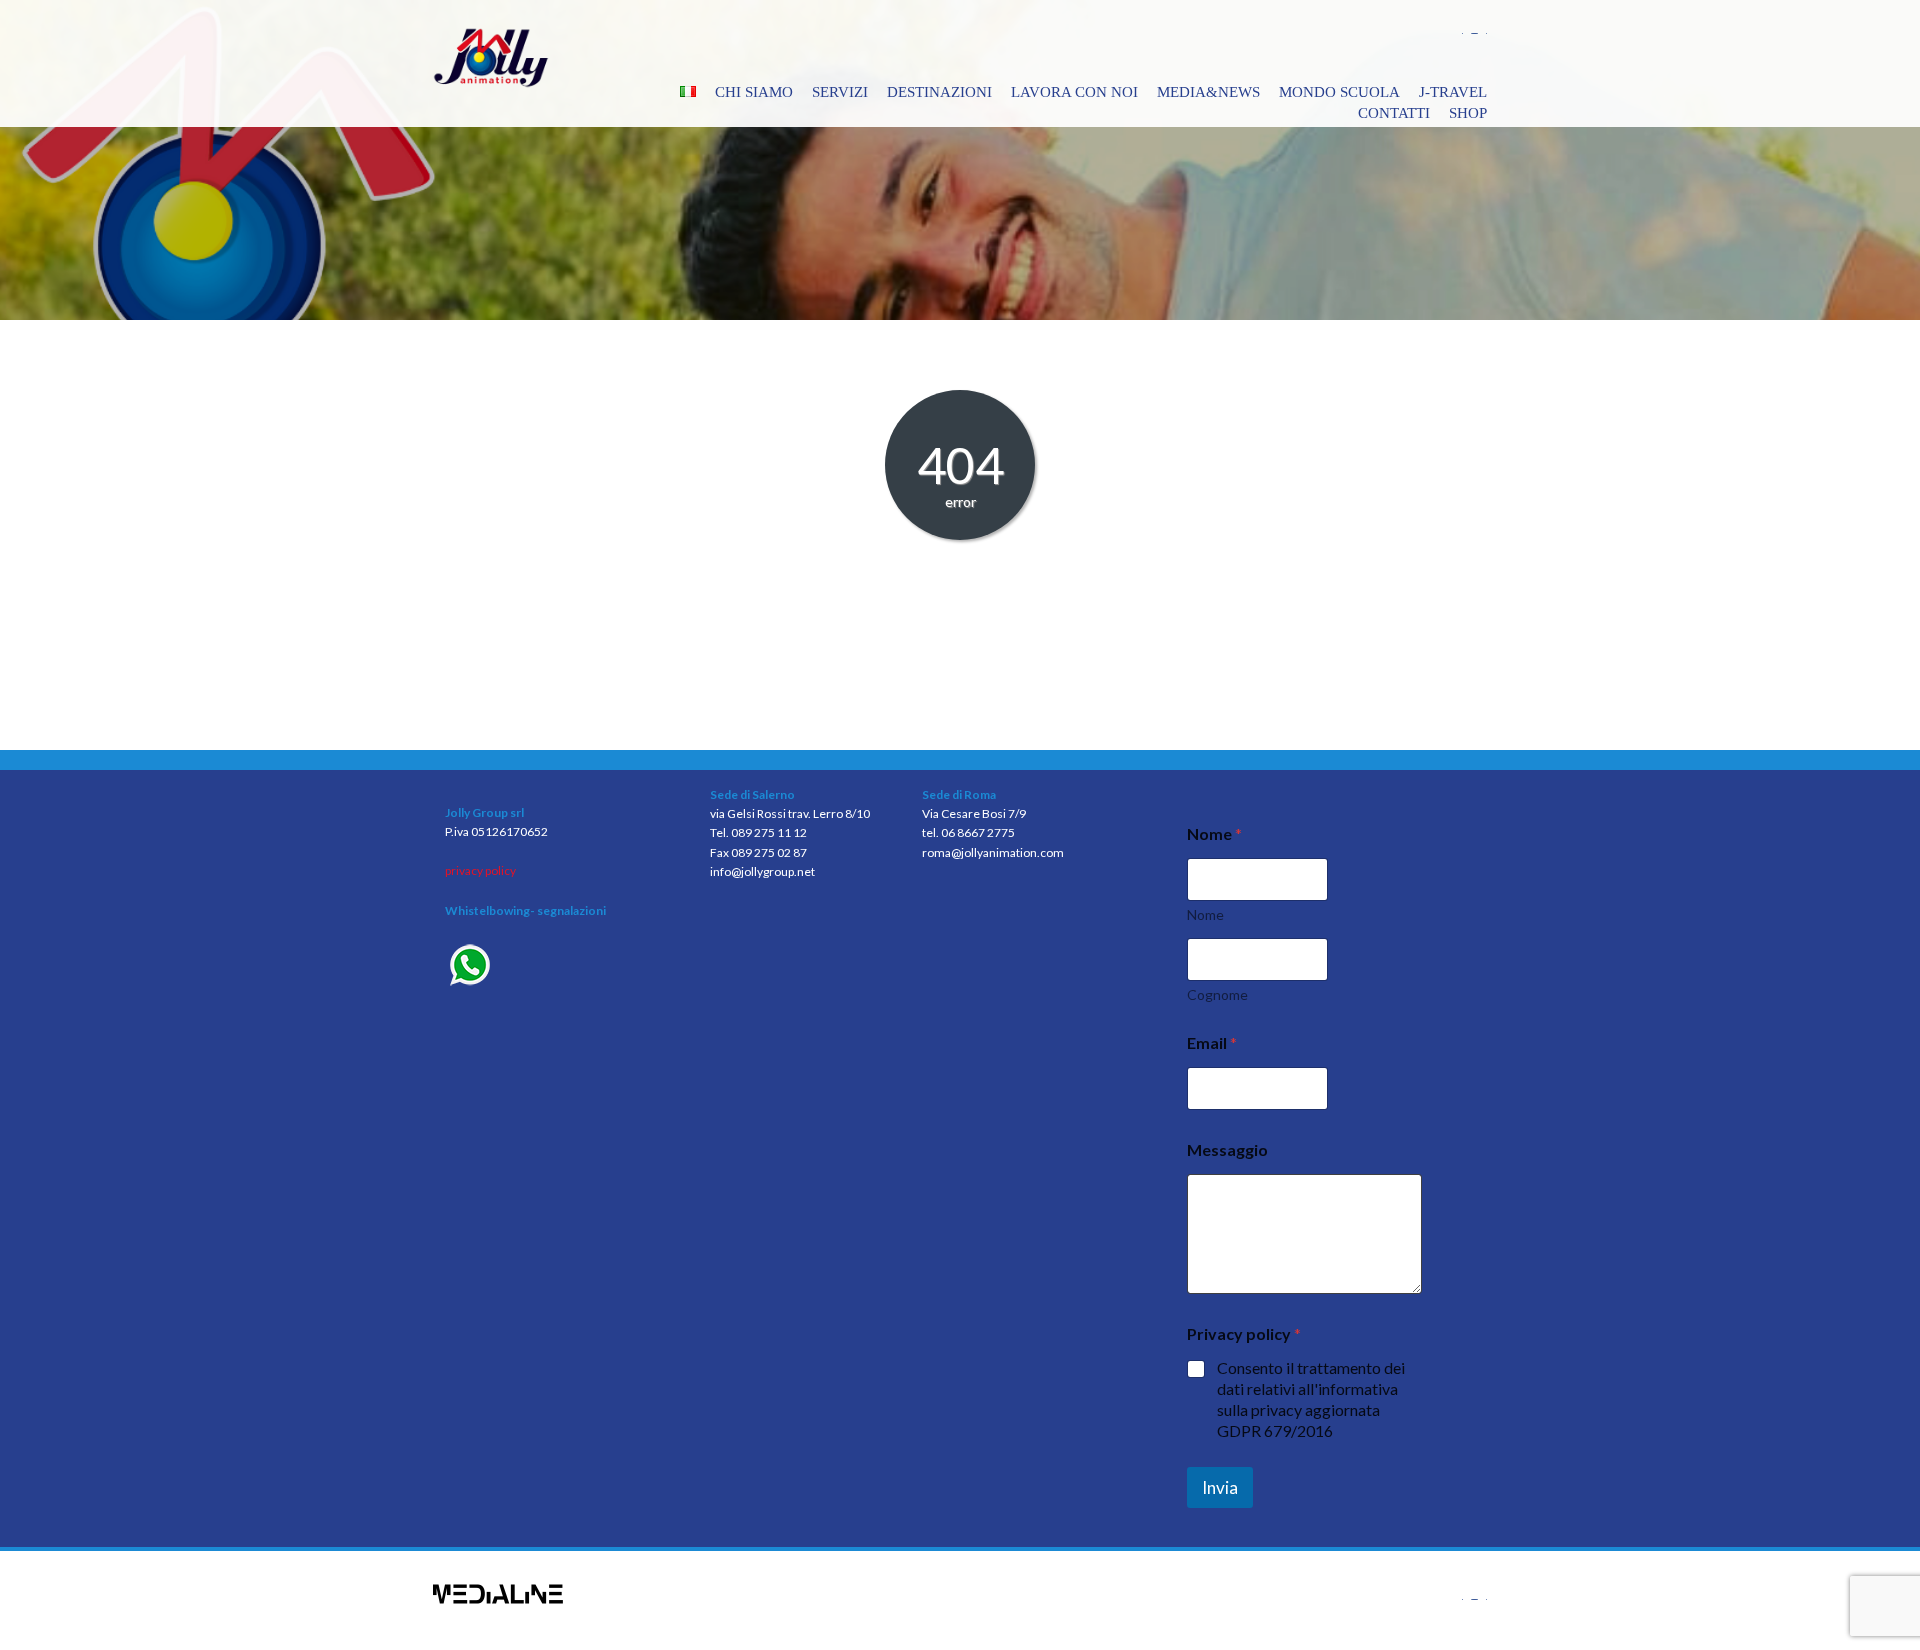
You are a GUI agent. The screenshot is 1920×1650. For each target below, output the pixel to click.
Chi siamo (754, 92)
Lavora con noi (1074, 92)
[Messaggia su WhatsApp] (562, 967)
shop (1468, 113)
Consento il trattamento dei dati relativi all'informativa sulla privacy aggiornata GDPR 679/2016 (1311, 1398)
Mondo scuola (1339, 92)
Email (1212, 1042)
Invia (1220, 1487)
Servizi (840, 92)
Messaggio (1227, 1149)
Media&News (1208, 92)
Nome (1205, 914)
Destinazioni (939, 92)
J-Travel (1453, 92)
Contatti (1394, 113)
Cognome (1217, 994)
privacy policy (480, 870)
